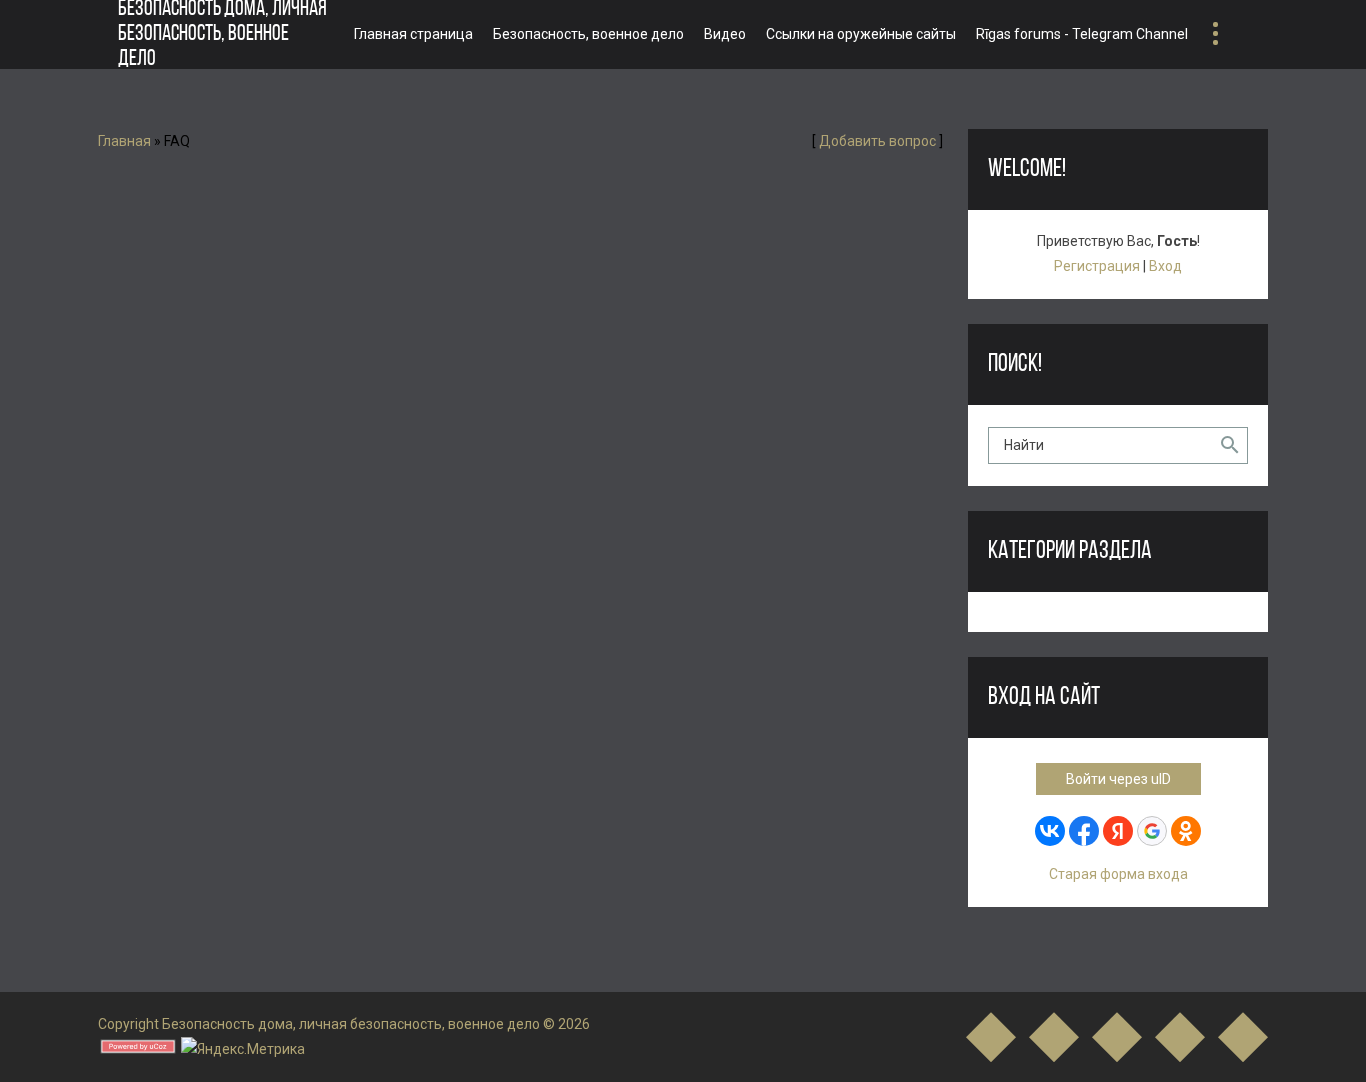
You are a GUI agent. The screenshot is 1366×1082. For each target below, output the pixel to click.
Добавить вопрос (877, 141)
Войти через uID (1118, 779)
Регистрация (1097, 266)
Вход (1165, 266)
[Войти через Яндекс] (1118, 831)
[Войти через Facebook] (1084, 831)
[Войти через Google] (1152, 831)
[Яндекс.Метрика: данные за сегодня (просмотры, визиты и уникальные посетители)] (243, 1049)
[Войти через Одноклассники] (1186, 831)
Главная (124, 141)
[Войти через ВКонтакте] (1050, 831)
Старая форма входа (1118, 874)
